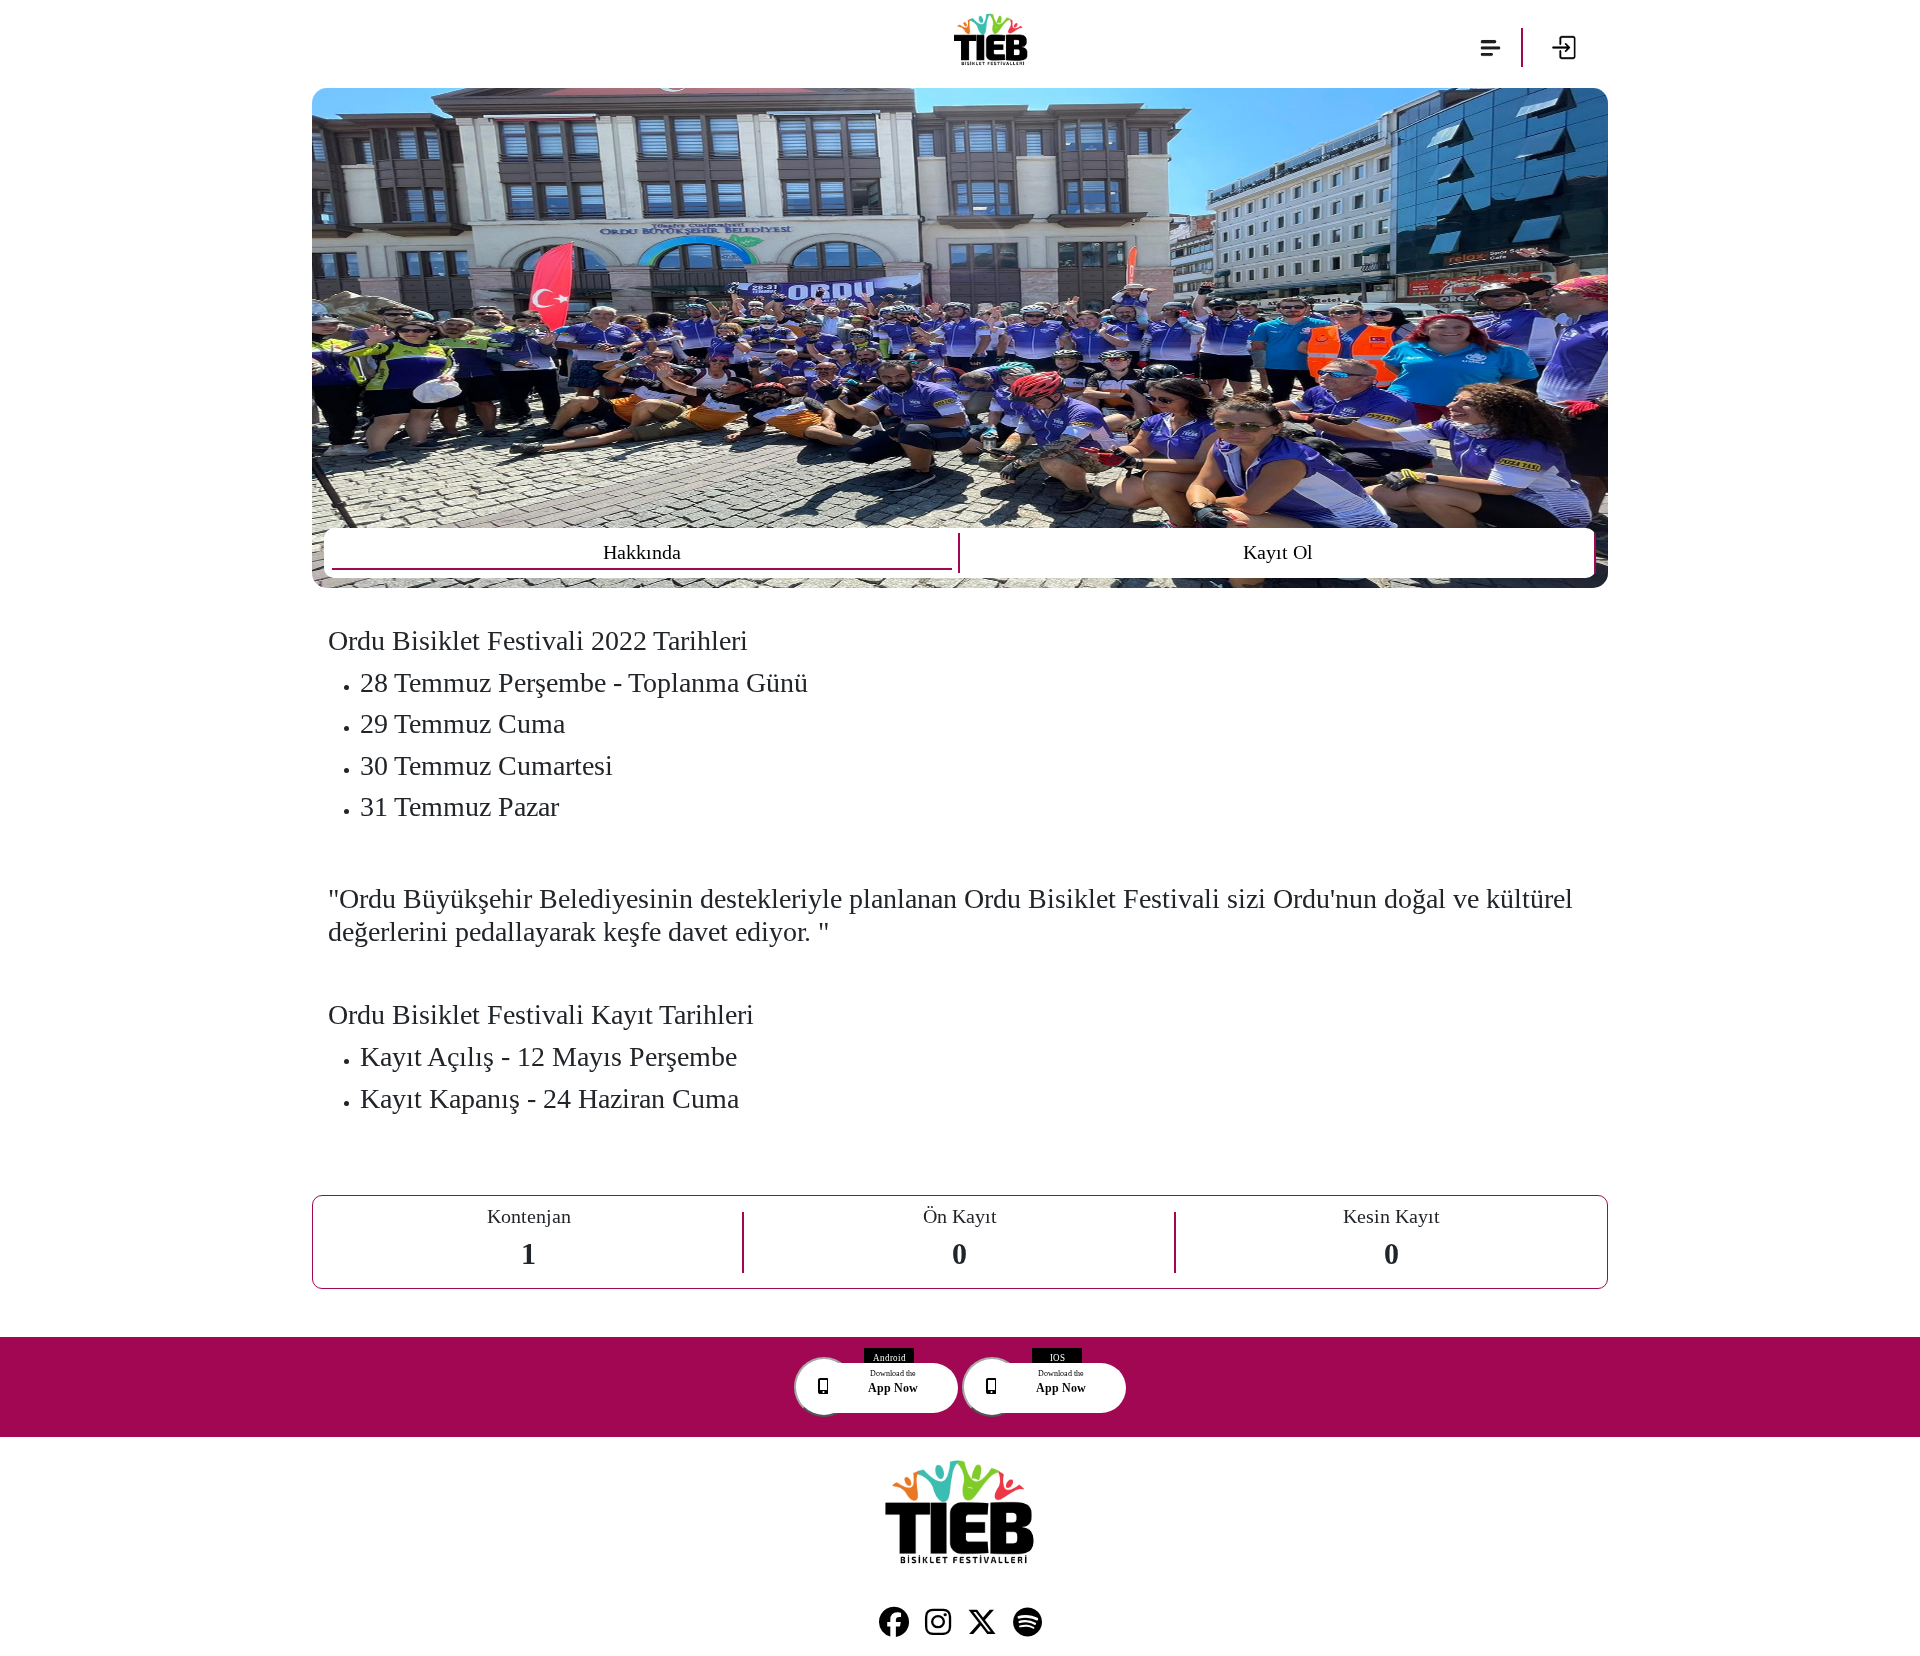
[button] (1490, 47)
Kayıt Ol (1278, 552)
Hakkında (642, 552)
